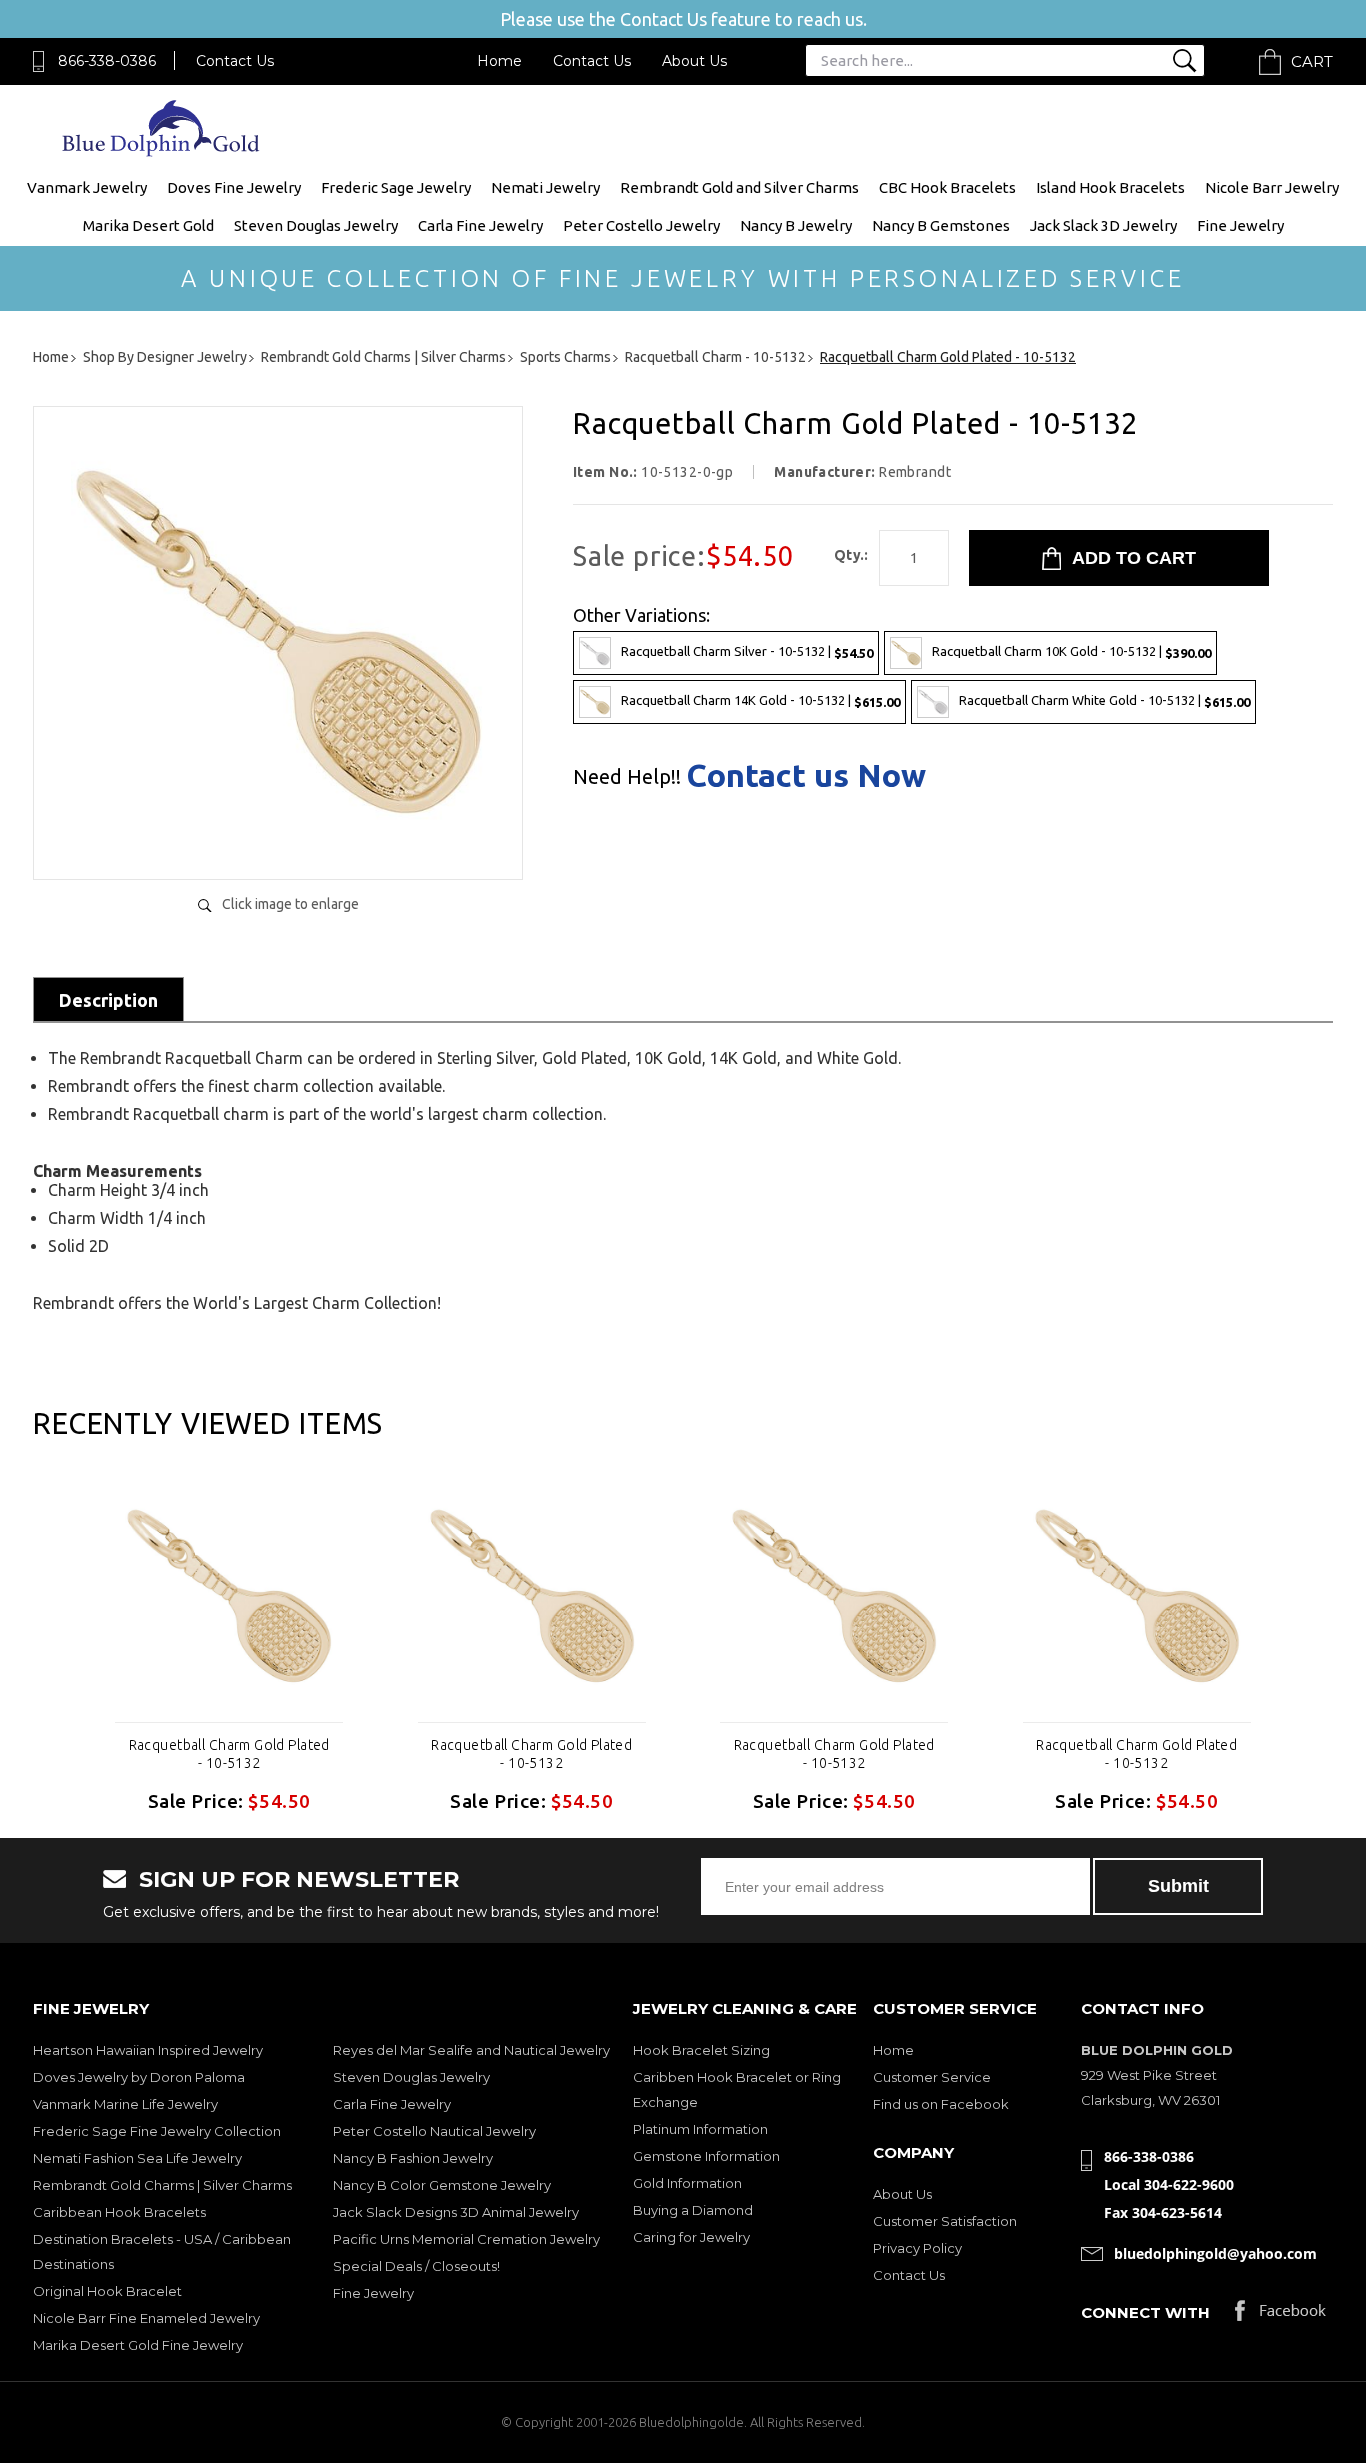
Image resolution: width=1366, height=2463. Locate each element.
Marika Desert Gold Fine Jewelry (138, 2345)
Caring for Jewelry (691, 2237)
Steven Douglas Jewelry (316, 225)
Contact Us (235, 61)
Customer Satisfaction (945, 2221)
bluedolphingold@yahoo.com (1215, 2253)
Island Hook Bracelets (1110, 187)
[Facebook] (1280, 2315)
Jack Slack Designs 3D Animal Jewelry (456, 2212)
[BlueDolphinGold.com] (162, 151)
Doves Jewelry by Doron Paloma (139, 2077)
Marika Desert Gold (148, 225)
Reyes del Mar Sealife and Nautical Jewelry (471, 2050)
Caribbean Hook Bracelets (119, 2212)
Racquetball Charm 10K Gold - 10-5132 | (1071, 651)
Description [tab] (108, 1000)
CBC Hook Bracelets (947, 187)
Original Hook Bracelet (107, 2291)
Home (499, 61)
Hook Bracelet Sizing (701, 2050)
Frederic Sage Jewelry (396, 187)
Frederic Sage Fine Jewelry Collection (157, 2131)
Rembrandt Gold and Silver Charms (739, 187)
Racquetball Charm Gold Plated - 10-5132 (229, 1754)
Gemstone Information (706, 2156)
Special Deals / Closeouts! (416, 2266)
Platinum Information (700, 2129)
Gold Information (687, 2183)
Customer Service (932, 2077)
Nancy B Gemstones (941, 225)
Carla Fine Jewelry (480, 225)
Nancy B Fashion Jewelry (413, 2158)
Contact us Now (806, 775)
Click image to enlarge (290, 904)
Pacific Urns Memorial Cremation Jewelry (466, 2239)
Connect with (1145, 2312)
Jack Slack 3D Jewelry (1103, 225)
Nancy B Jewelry (796, 225)
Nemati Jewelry (545, 187)
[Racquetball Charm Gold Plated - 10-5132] (278, 843)
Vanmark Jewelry (87, 187)
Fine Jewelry (1240, 225)
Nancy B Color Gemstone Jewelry (442, 2185)
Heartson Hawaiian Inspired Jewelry (148, 2050)
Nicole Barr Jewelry (1272, 187)
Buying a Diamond (693, 2210)
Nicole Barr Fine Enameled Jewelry (146, 2318)
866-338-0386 (107, 61)
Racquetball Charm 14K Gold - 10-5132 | (760, 700)
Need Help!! (627, 777)
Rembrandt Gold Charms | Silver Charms (162, 2185)
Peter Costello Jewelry (641, 225)
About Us (694, 61)
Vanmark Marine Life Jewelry (125, 2104)
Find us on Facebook (941, 2104)
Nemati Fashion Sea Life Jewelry (137, 2158)
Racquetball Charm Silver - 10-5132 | (747, 651)
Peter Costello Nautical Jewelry (434, 2131)
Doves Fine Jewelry (234, 187)
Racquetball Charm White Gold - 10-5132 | (1104, 700)
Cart (1312, 61)
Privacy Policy (917, 2248)
